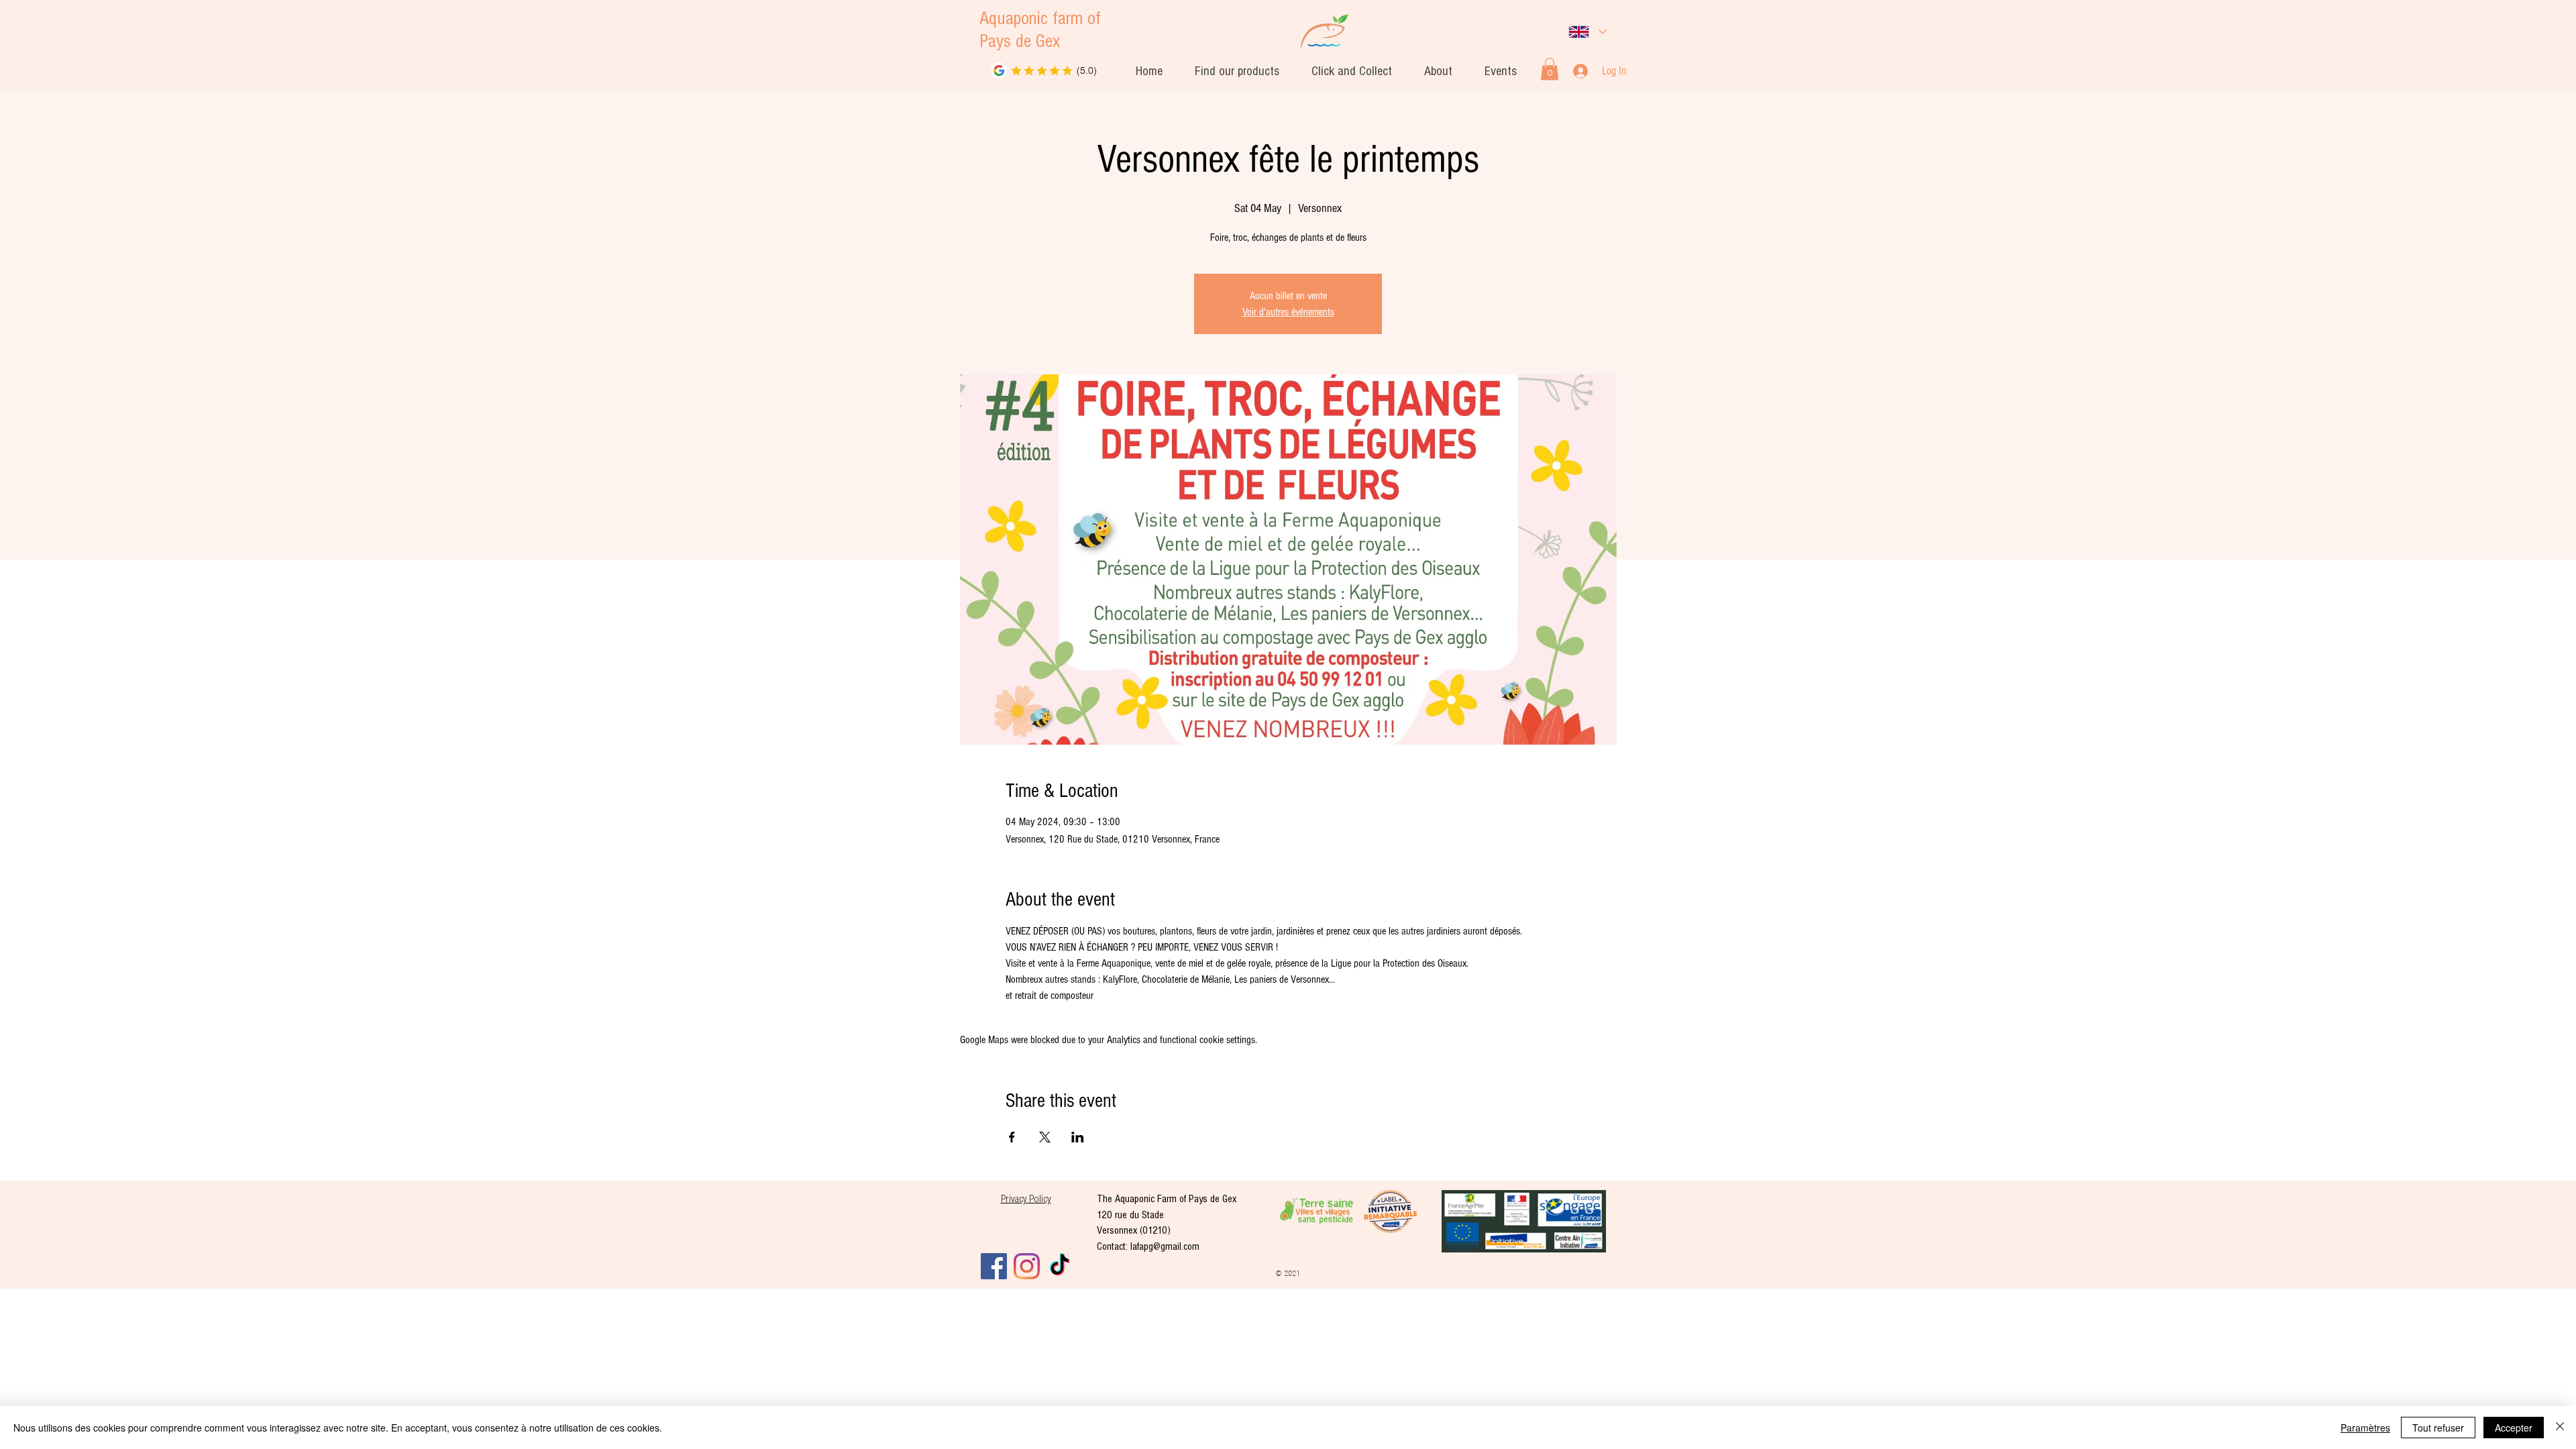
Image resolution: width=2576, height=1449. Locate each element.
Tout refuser (2438, 1428)
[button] (1438, 72)
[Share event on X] (1045, 1137)
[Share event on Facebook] (1012, 1137)
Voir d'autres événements (1288, 312)
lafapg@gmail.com (1165, 1247)
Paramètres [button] (2365, 1428)
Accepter (2514, 1428)
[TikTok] (1060, 1266)
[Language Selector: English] (1588, 32)
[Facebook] (994, 1266)
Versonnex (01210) (1134, 1231)
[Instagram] (1027, 1266)
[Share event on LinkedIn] (1078, 1137)
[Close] (2560, 1428)
